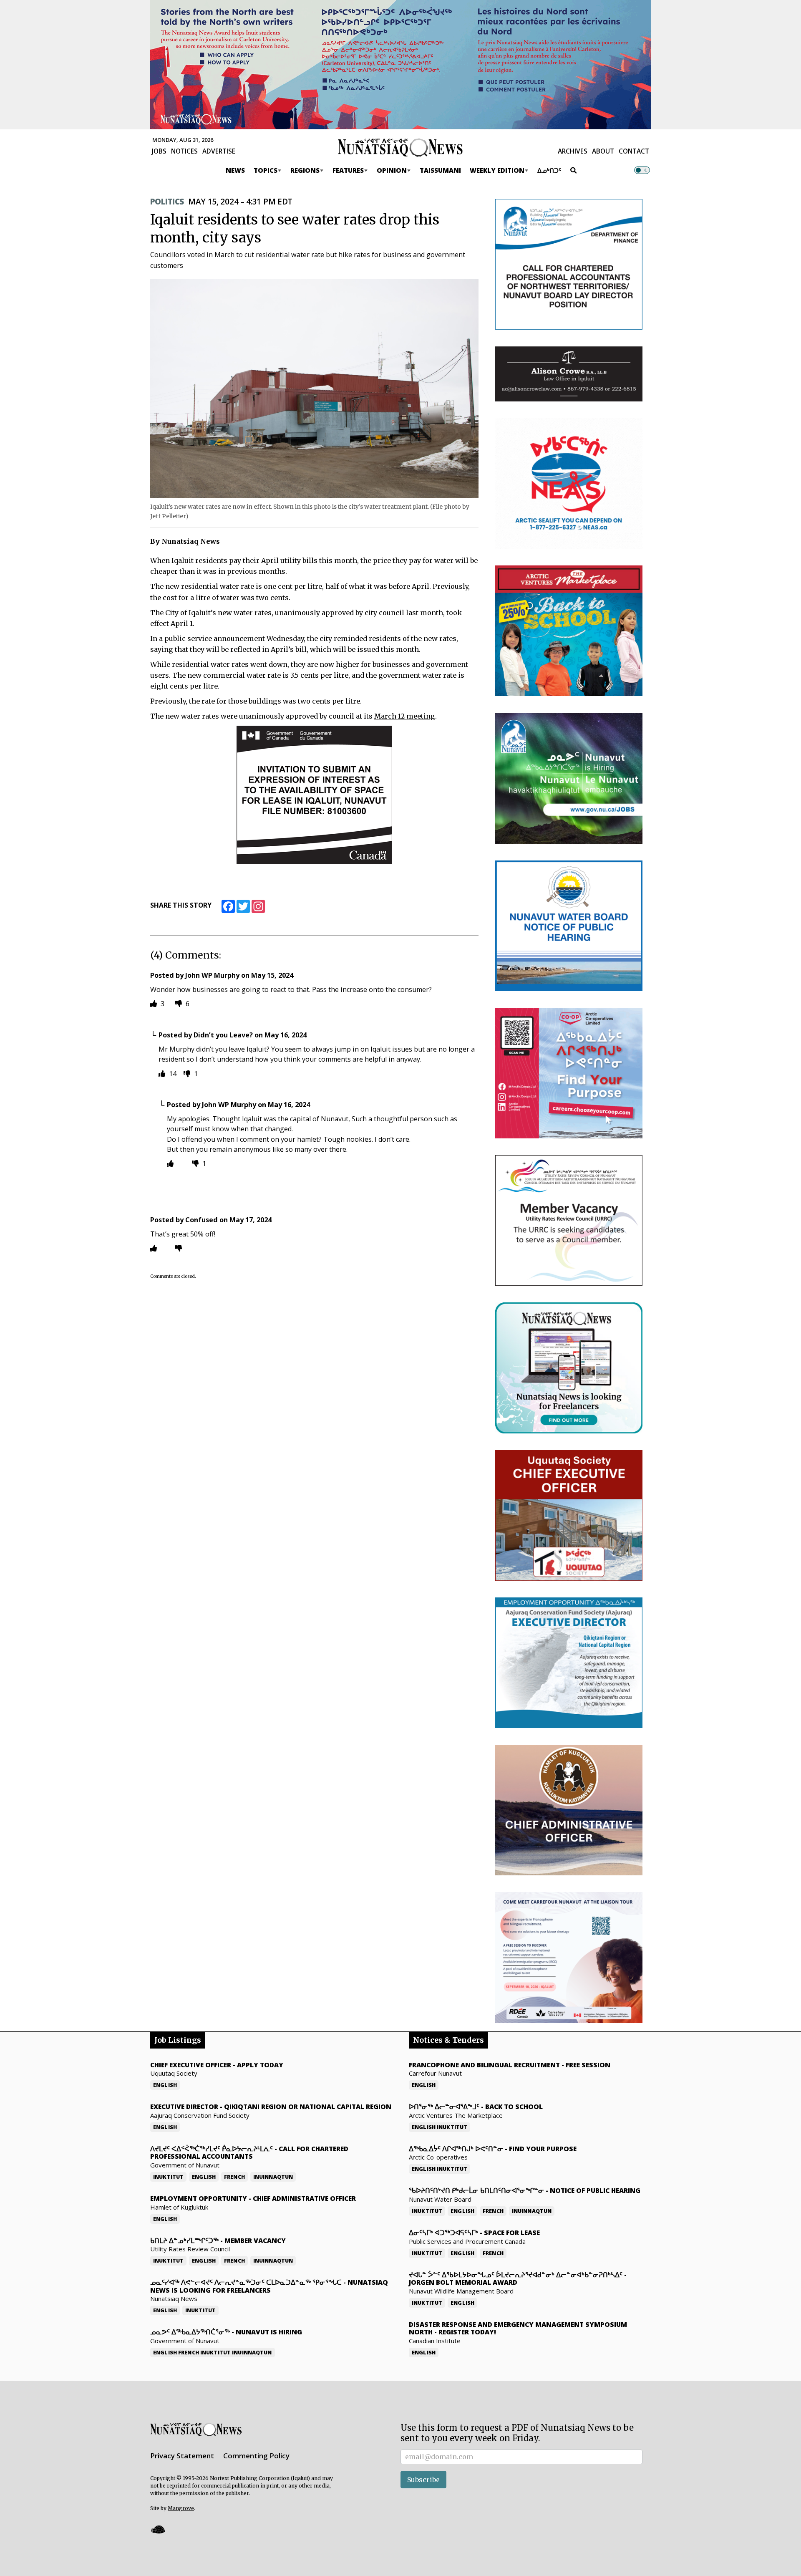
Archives (573, 151)
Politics (167, 202)
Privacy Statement (182, 2456)
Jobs (159, 151)
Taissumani (440, 170)
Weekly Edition (497, 170)
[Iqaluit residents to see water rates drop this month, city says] (314, 388)
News (235, 170)
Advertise (219, 151)
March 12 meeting (405, 716)
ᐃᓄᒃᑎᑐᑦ (549, 170)
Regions (305, 170)
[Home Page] (400, 147)
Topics (266, 170)
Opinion (392, 170)
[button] (158, 2529)
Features (348, 170)
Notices (184, 151)
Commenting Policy (256, 2456)
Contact (634, 151)
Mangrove (181, 2508)
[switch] (642, 170)
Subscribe (423, 2480)
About (603, 151)
